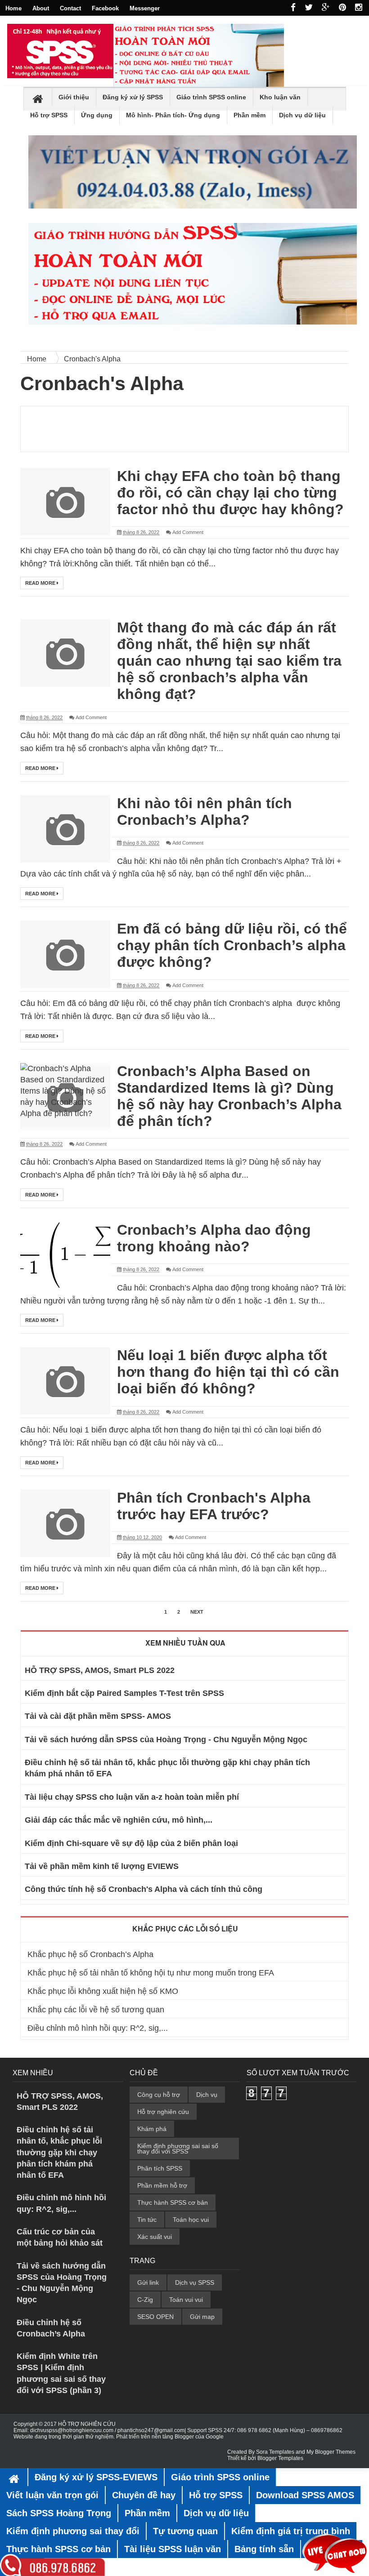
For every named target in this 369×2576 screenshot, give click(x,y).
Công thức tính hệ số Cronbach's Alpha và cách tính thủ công (144, 1889)
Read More (41, 583)
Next (197, 1612)
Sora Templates (275, 2452)
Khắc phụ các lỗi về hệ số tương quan (96, 2010)
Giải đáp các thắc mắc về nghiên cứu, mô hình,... (119, 1820)
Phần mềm (250, 115)
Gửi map (202, 2317)
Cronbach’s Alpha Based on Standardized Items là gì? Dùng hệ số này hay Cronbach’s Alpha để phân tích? (229, 1096)
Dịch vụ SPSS (195, 2282)
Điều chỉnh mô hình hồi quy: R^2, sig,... (98, 2028)
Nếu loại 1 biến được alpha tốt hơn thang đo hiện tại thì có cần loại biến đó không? (228, 1372)
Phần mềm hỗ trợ (162, 2185)
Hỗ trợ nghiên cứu (163, 2112)
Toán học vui (191, 2220)
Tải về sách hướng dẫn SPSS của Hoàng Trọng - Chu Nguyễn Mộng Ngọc (166, 1740)
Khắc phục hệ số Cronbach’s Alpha (90, 1954)
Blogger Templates (280, 2458)
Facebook (105, 8)
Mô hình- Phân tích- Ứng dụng (173, 115)
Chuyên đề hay (144, 2495)
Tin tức (147, 2220)
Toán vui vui (186, 2300)
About (41, 8)
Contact (70, 8)
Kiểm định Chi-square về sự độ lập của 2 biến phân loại (131, 1843)
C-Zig (145, 2300)
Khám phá (152, 2129)
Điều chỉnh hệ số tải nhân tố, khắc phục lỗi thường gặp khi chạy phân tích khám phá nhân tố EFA (59, 2152)
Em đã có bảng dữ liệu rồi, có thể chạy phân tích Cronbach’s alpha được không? (232, 945)
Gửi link (148, 2282)
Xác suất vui (155, 2237)
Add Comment (188, 532)
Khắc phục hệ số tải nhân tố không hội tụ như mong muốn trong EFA (151, 1973)
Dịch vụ (207, 2095)
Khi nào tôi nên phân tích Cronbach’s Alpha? (205, 812)
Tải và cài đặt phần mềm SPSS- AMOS (98, 1716)
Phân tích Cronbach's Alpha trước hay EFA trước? (214, 1506)
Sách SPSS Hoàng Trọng (59, 2513)
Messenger (145, 8)
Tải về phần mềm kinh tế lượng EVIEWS (102, 1866)
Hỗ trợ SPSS (49, 115)
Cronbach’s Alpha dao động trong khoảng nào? (214, 1238)
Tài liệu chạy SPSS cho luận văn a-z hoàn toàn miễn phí (132, 1797)
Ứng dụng (97, 115)
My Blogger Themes (331, 2452)
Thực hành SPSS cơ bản (173, 2202)
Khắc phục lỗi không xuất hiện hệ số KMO (103, 1991)
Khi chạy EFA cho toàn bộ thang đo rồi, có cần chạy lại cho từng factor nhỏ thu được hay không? (230, 493)
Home (13, 8)
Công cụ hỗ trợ (159, 2095)
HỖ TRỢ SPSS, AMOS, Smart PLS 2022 (100, 1670)
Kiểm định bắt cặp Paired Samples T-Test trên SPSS (124, 1693)
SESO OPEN (155, 2317)
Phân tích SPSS (160, 2168)
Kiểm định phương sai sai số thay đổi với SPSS (178, 2149)
